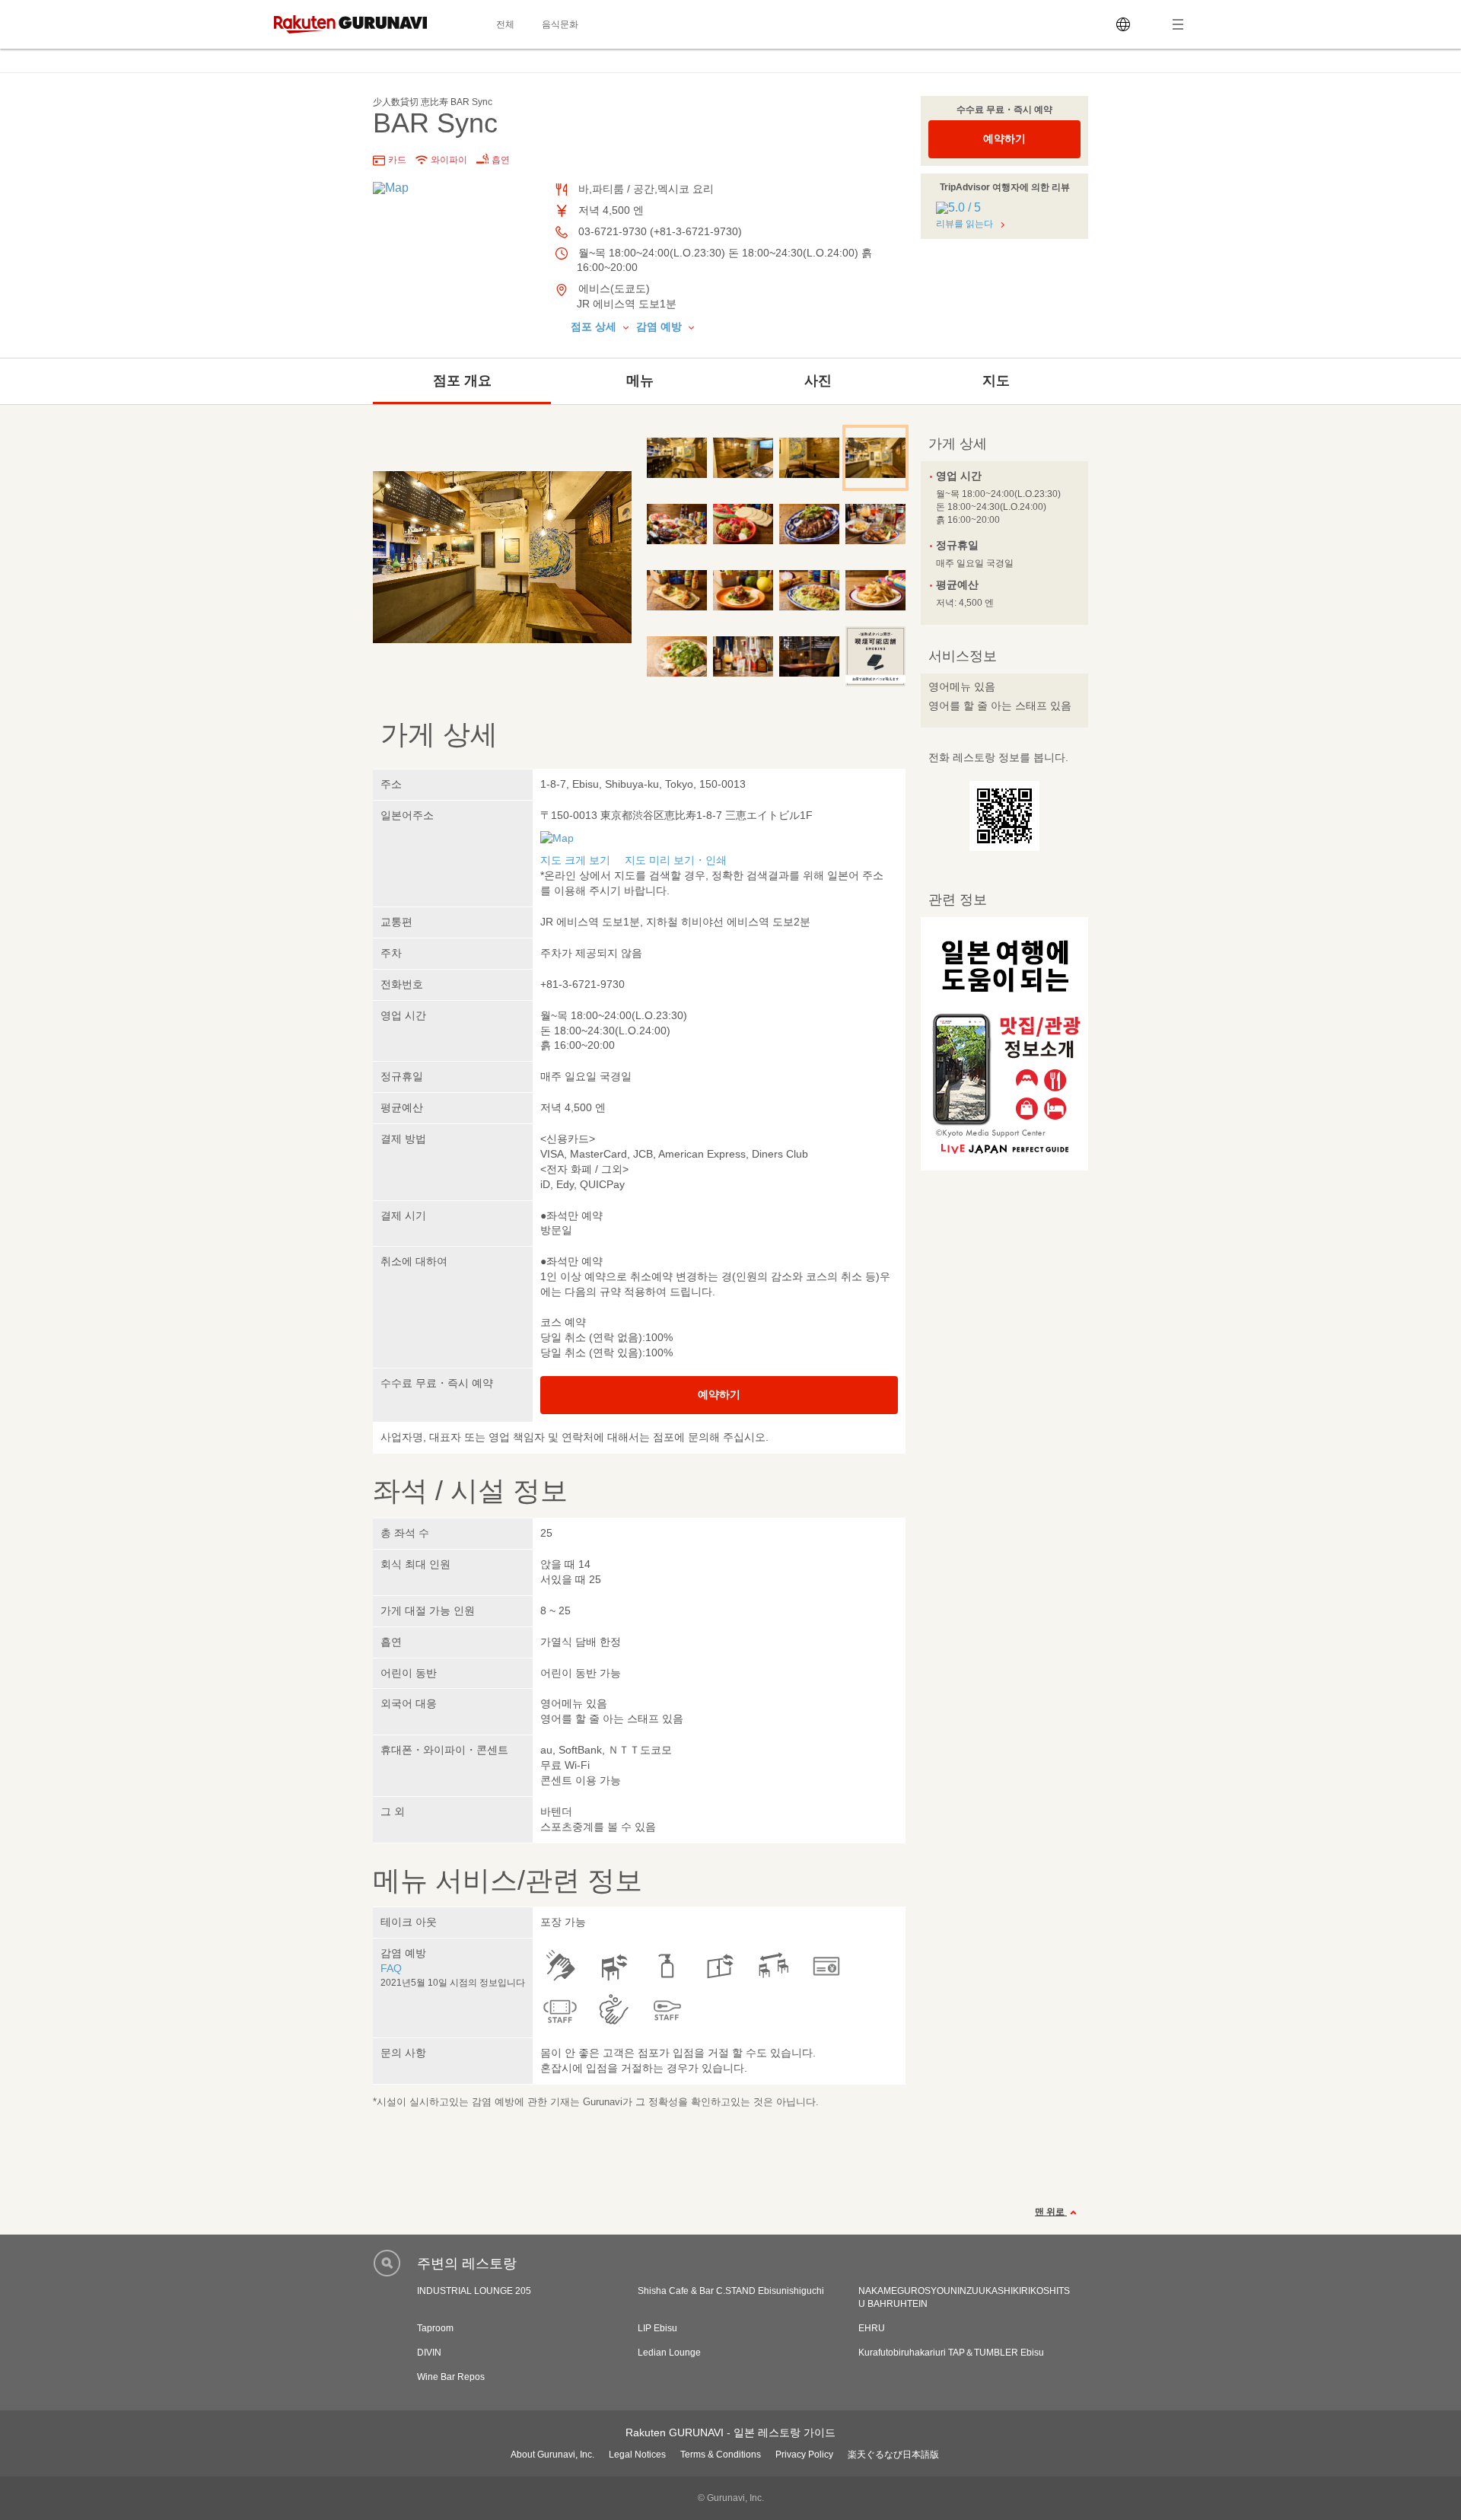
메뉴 (640, 381)
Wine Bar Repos (451, 2377)
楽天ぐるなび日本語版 (893, 2455)
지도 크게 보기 (575, 860)
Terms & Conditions (721, 2455)
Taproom (435, 2328)
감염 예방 (660, 327)
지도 (996, 381)
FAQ (391, 1968)
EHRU (872, 2328)
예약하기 (1004, 139)
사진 (818, 381)
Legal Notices (637, 2455)
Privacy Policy (804, 2455)
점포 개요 (462, 381)
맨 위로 (1051, 2212)
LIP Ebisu (657, 2328)
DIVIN (429, 2353)
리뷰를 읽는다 (964, 224)
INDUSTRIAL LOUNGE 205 (474, 2291)
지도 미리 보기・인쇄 (676, 860)
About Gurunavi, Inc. (552, 2455)
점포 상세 (595, 327)
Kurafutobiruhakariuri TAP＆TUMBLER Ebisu (951, 2353)
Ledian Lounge (669, 2353)
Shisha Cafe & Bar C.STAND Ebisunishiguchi (731, 2291)
